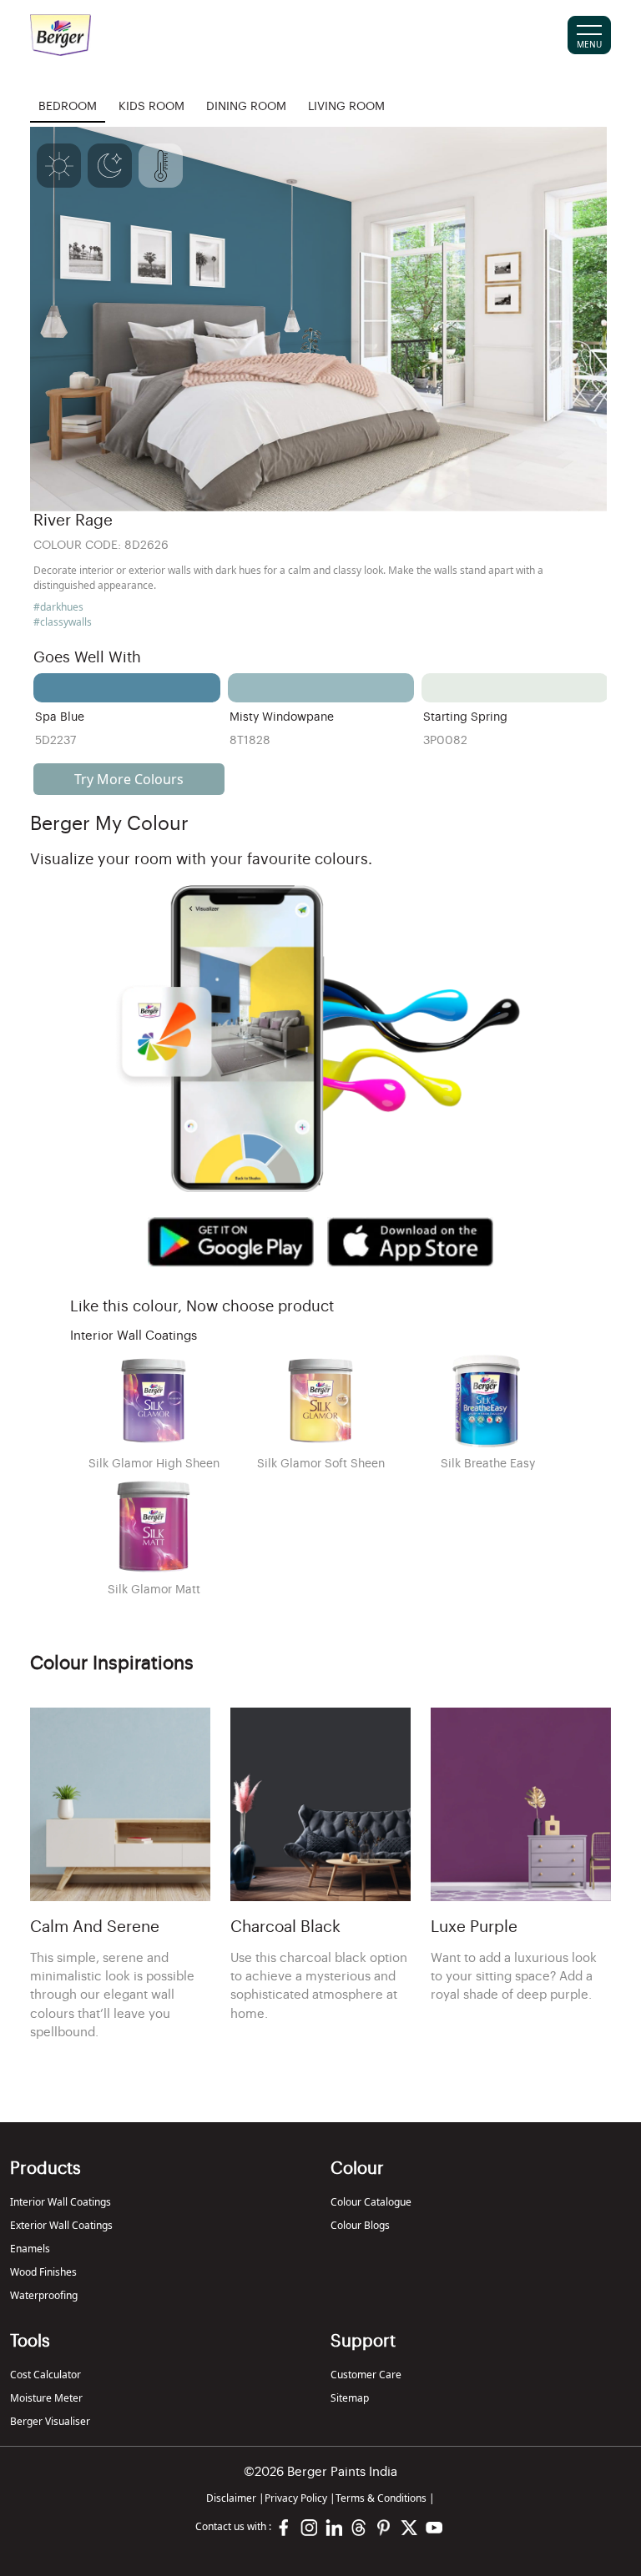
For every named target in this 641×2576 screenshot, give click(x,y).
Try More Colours (129, 779)
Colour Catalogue (371, 2202)
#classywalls (63, 622)
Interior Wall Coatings (61, 2202)
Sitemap (350, 2398)
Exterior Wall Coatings (61, 2225)
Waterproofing (44, 2295)
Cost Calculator (45, 2375)
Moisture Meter (46, 2398)
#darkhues (58, 607)
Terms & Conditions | (385, 2498)
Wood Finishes (43, 2272)
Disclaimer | (235, 2498)
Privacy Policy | (300, 2498)
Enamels (30, 2249)
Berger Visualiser (50, 2421)
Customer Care (366, 2375)
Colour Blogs (360, 2225)
